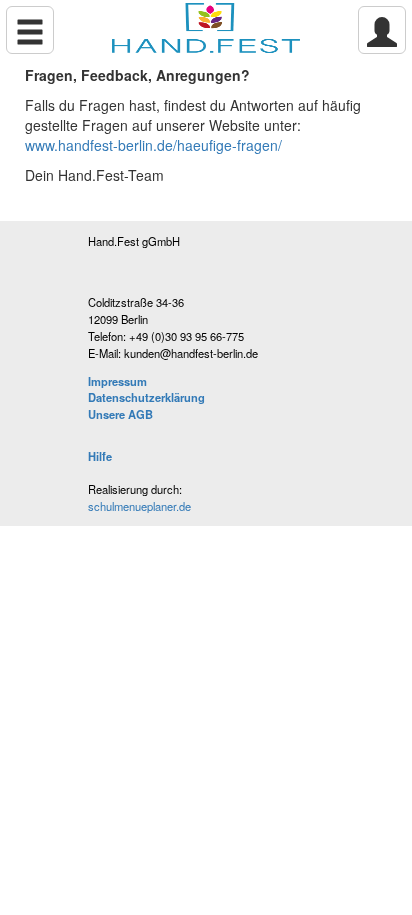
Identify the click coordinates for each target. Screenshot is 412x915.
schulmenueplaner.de (139, 506)
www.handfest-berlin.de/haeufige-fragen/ (153, 145)
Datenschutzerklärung (146, 397)
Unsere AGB (120, 414)
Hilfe (100, 456)
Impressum (117, 381)
